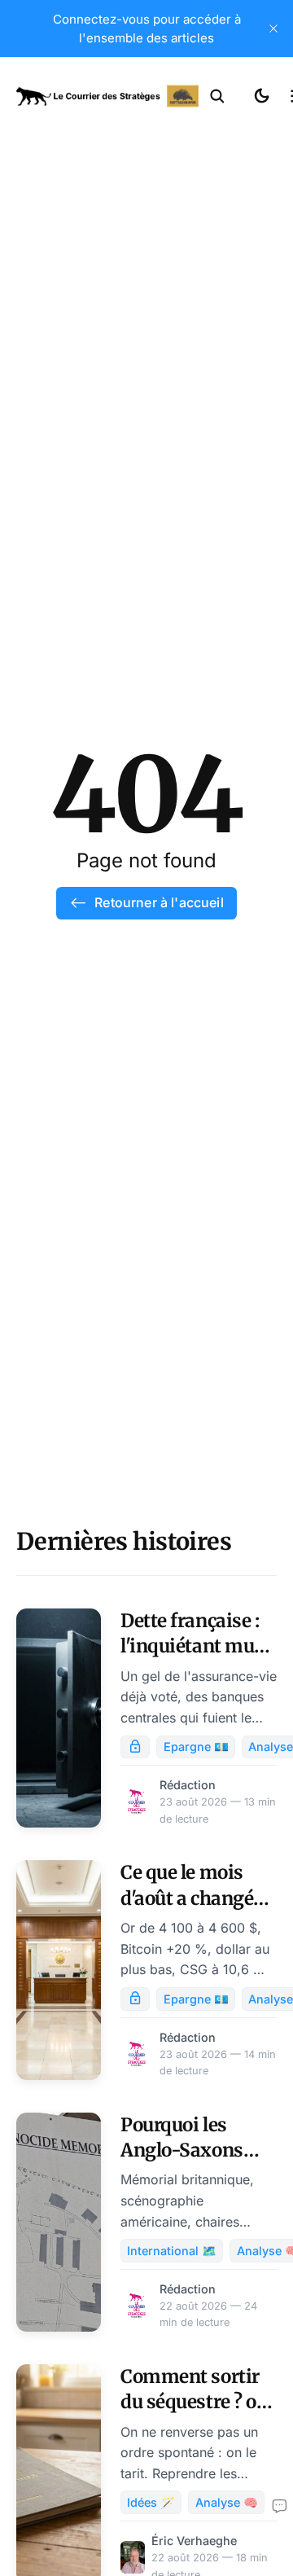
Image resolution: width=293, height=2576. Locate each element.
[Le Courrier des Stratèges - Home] (107, 96)
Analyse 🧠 (227, 2502)
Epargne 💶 (196, 1747)
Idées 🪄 (151, 2502)
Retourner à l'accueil (159, 902)
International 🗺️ (172, 2251)
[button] (217, 96)
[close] (273, 29)
